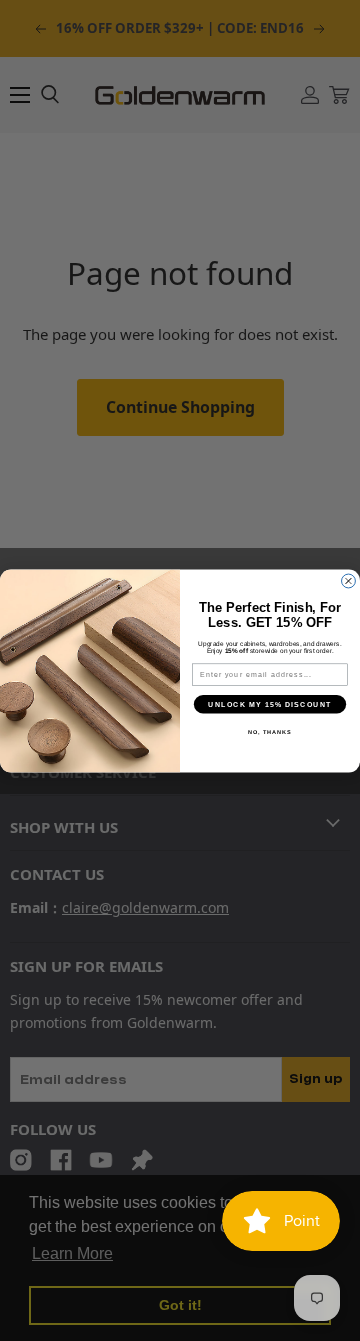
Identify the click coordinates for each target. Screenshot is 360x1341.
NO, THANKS (270, 731)
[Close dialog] (349, 581)
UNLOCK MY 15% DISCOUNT (269, 704)
